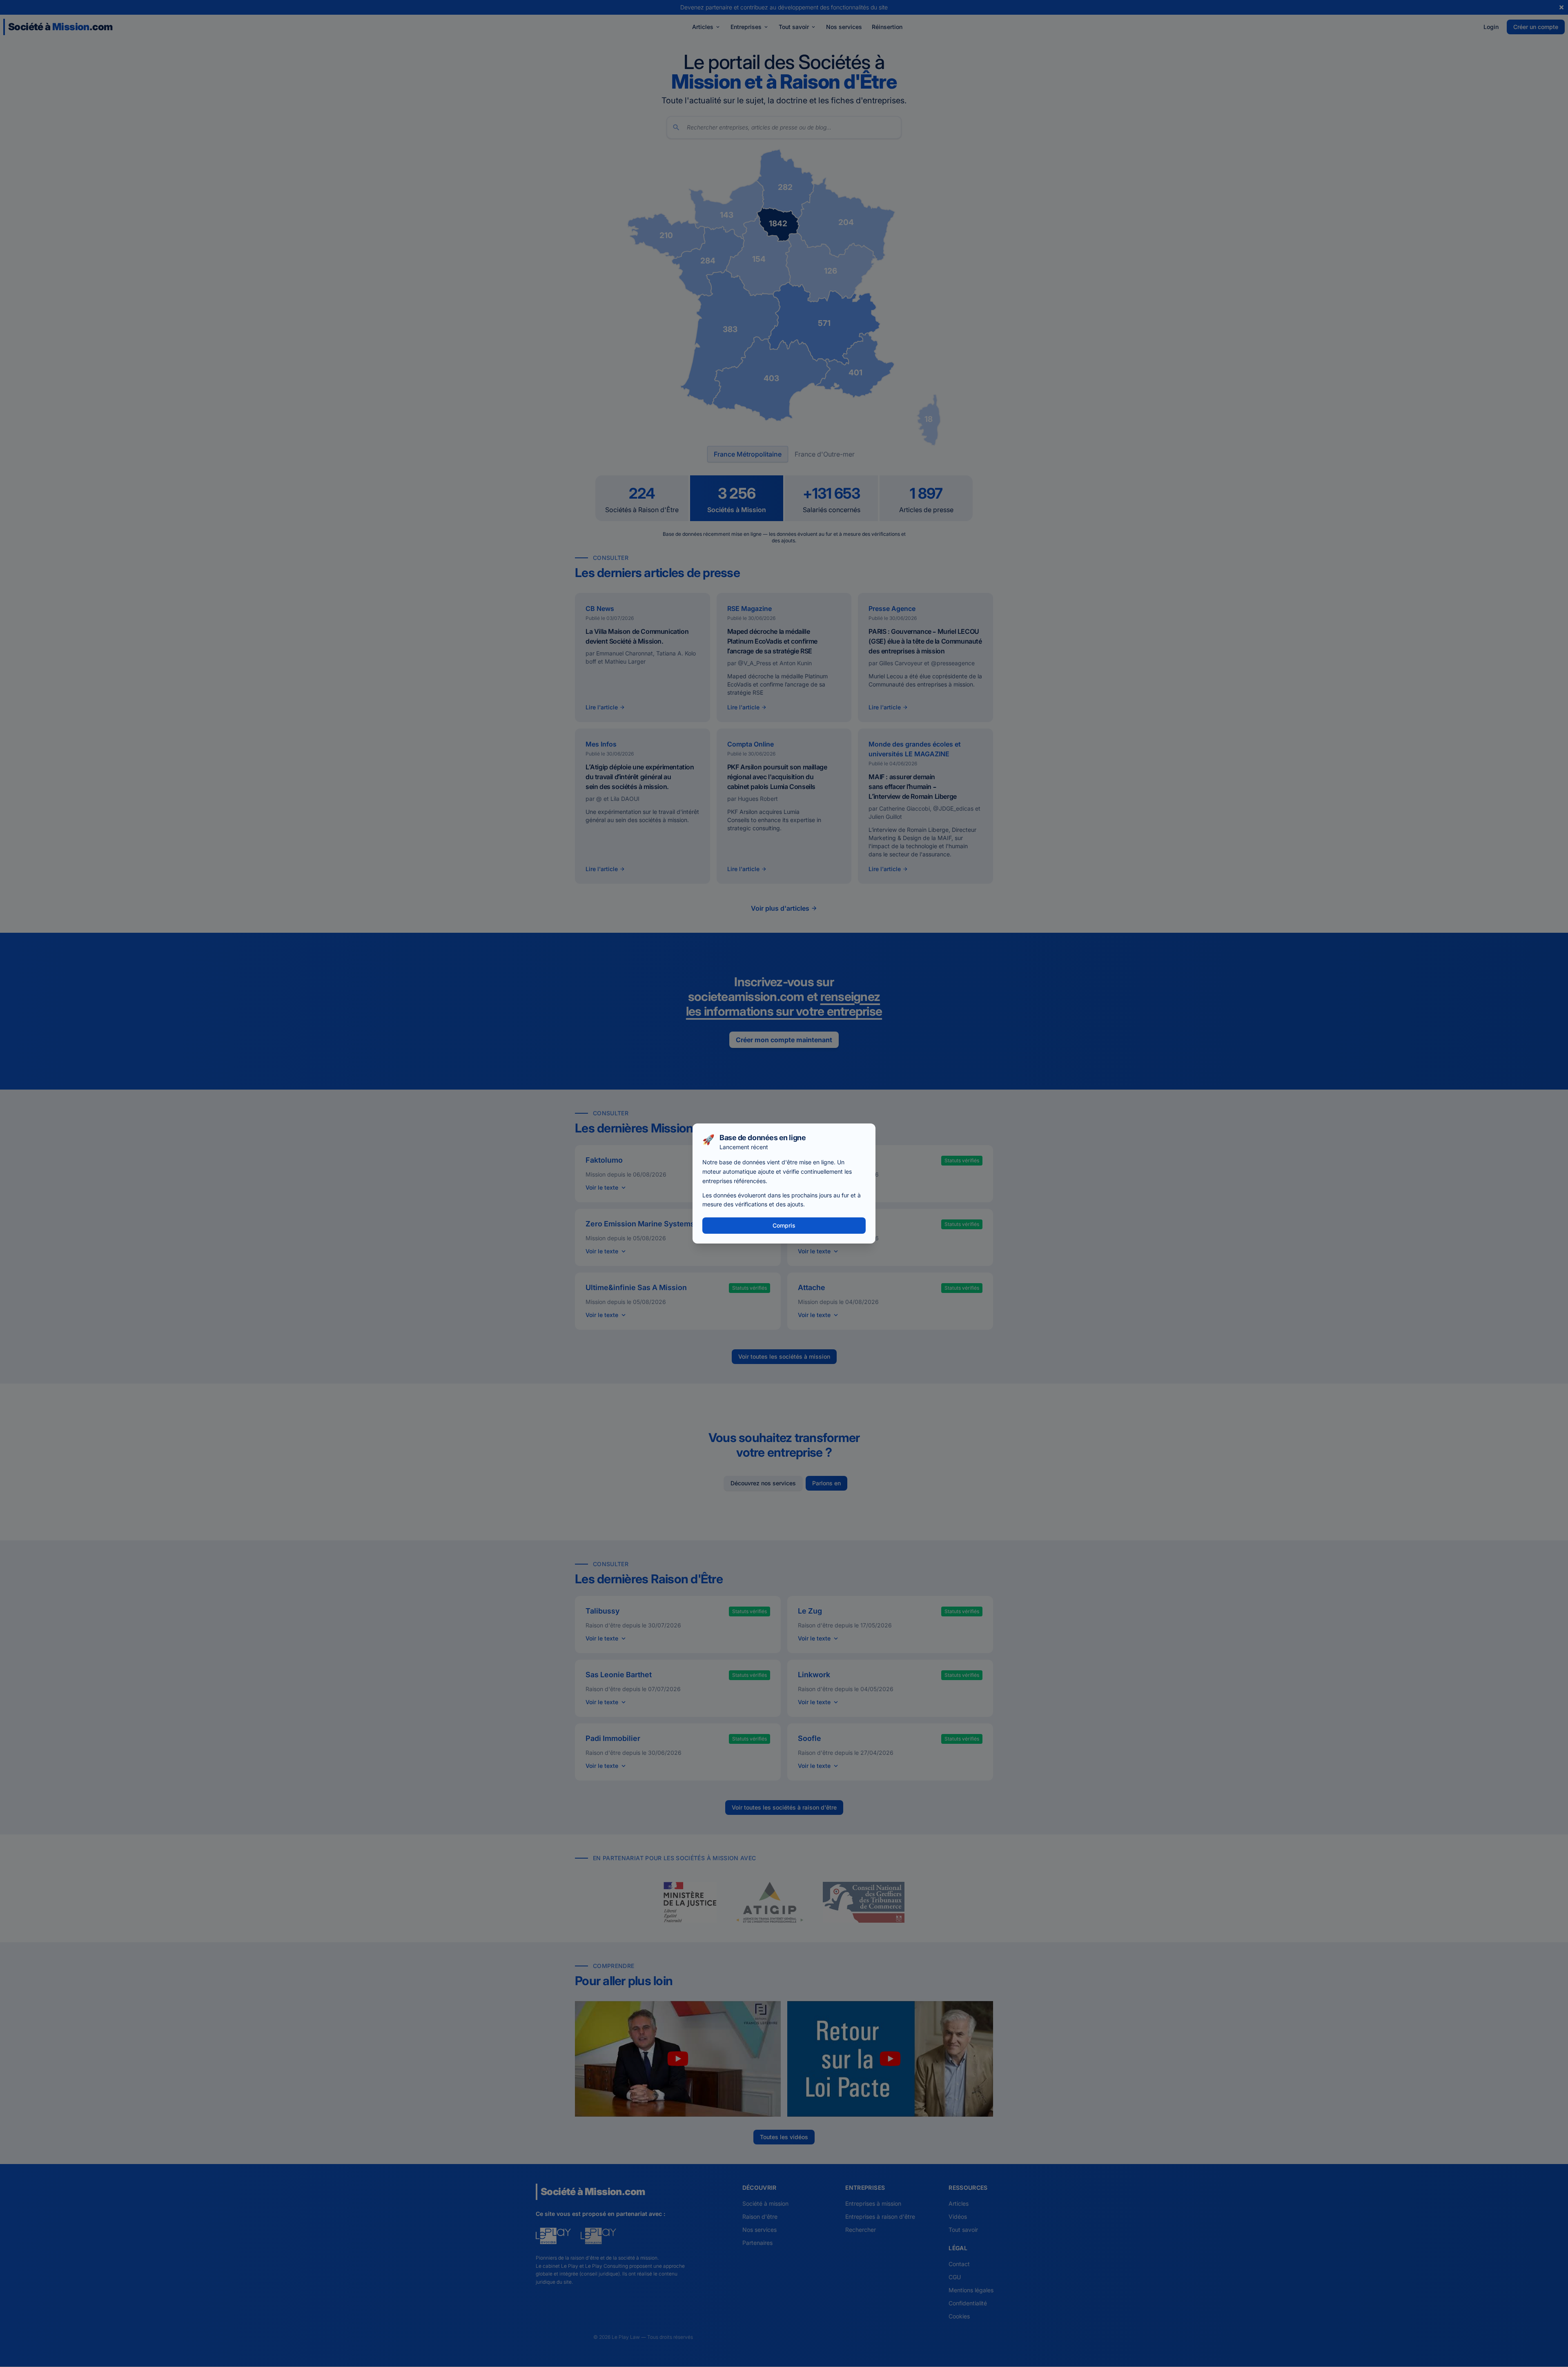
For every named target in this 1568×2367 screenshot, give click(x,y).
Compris (784, 1225)
